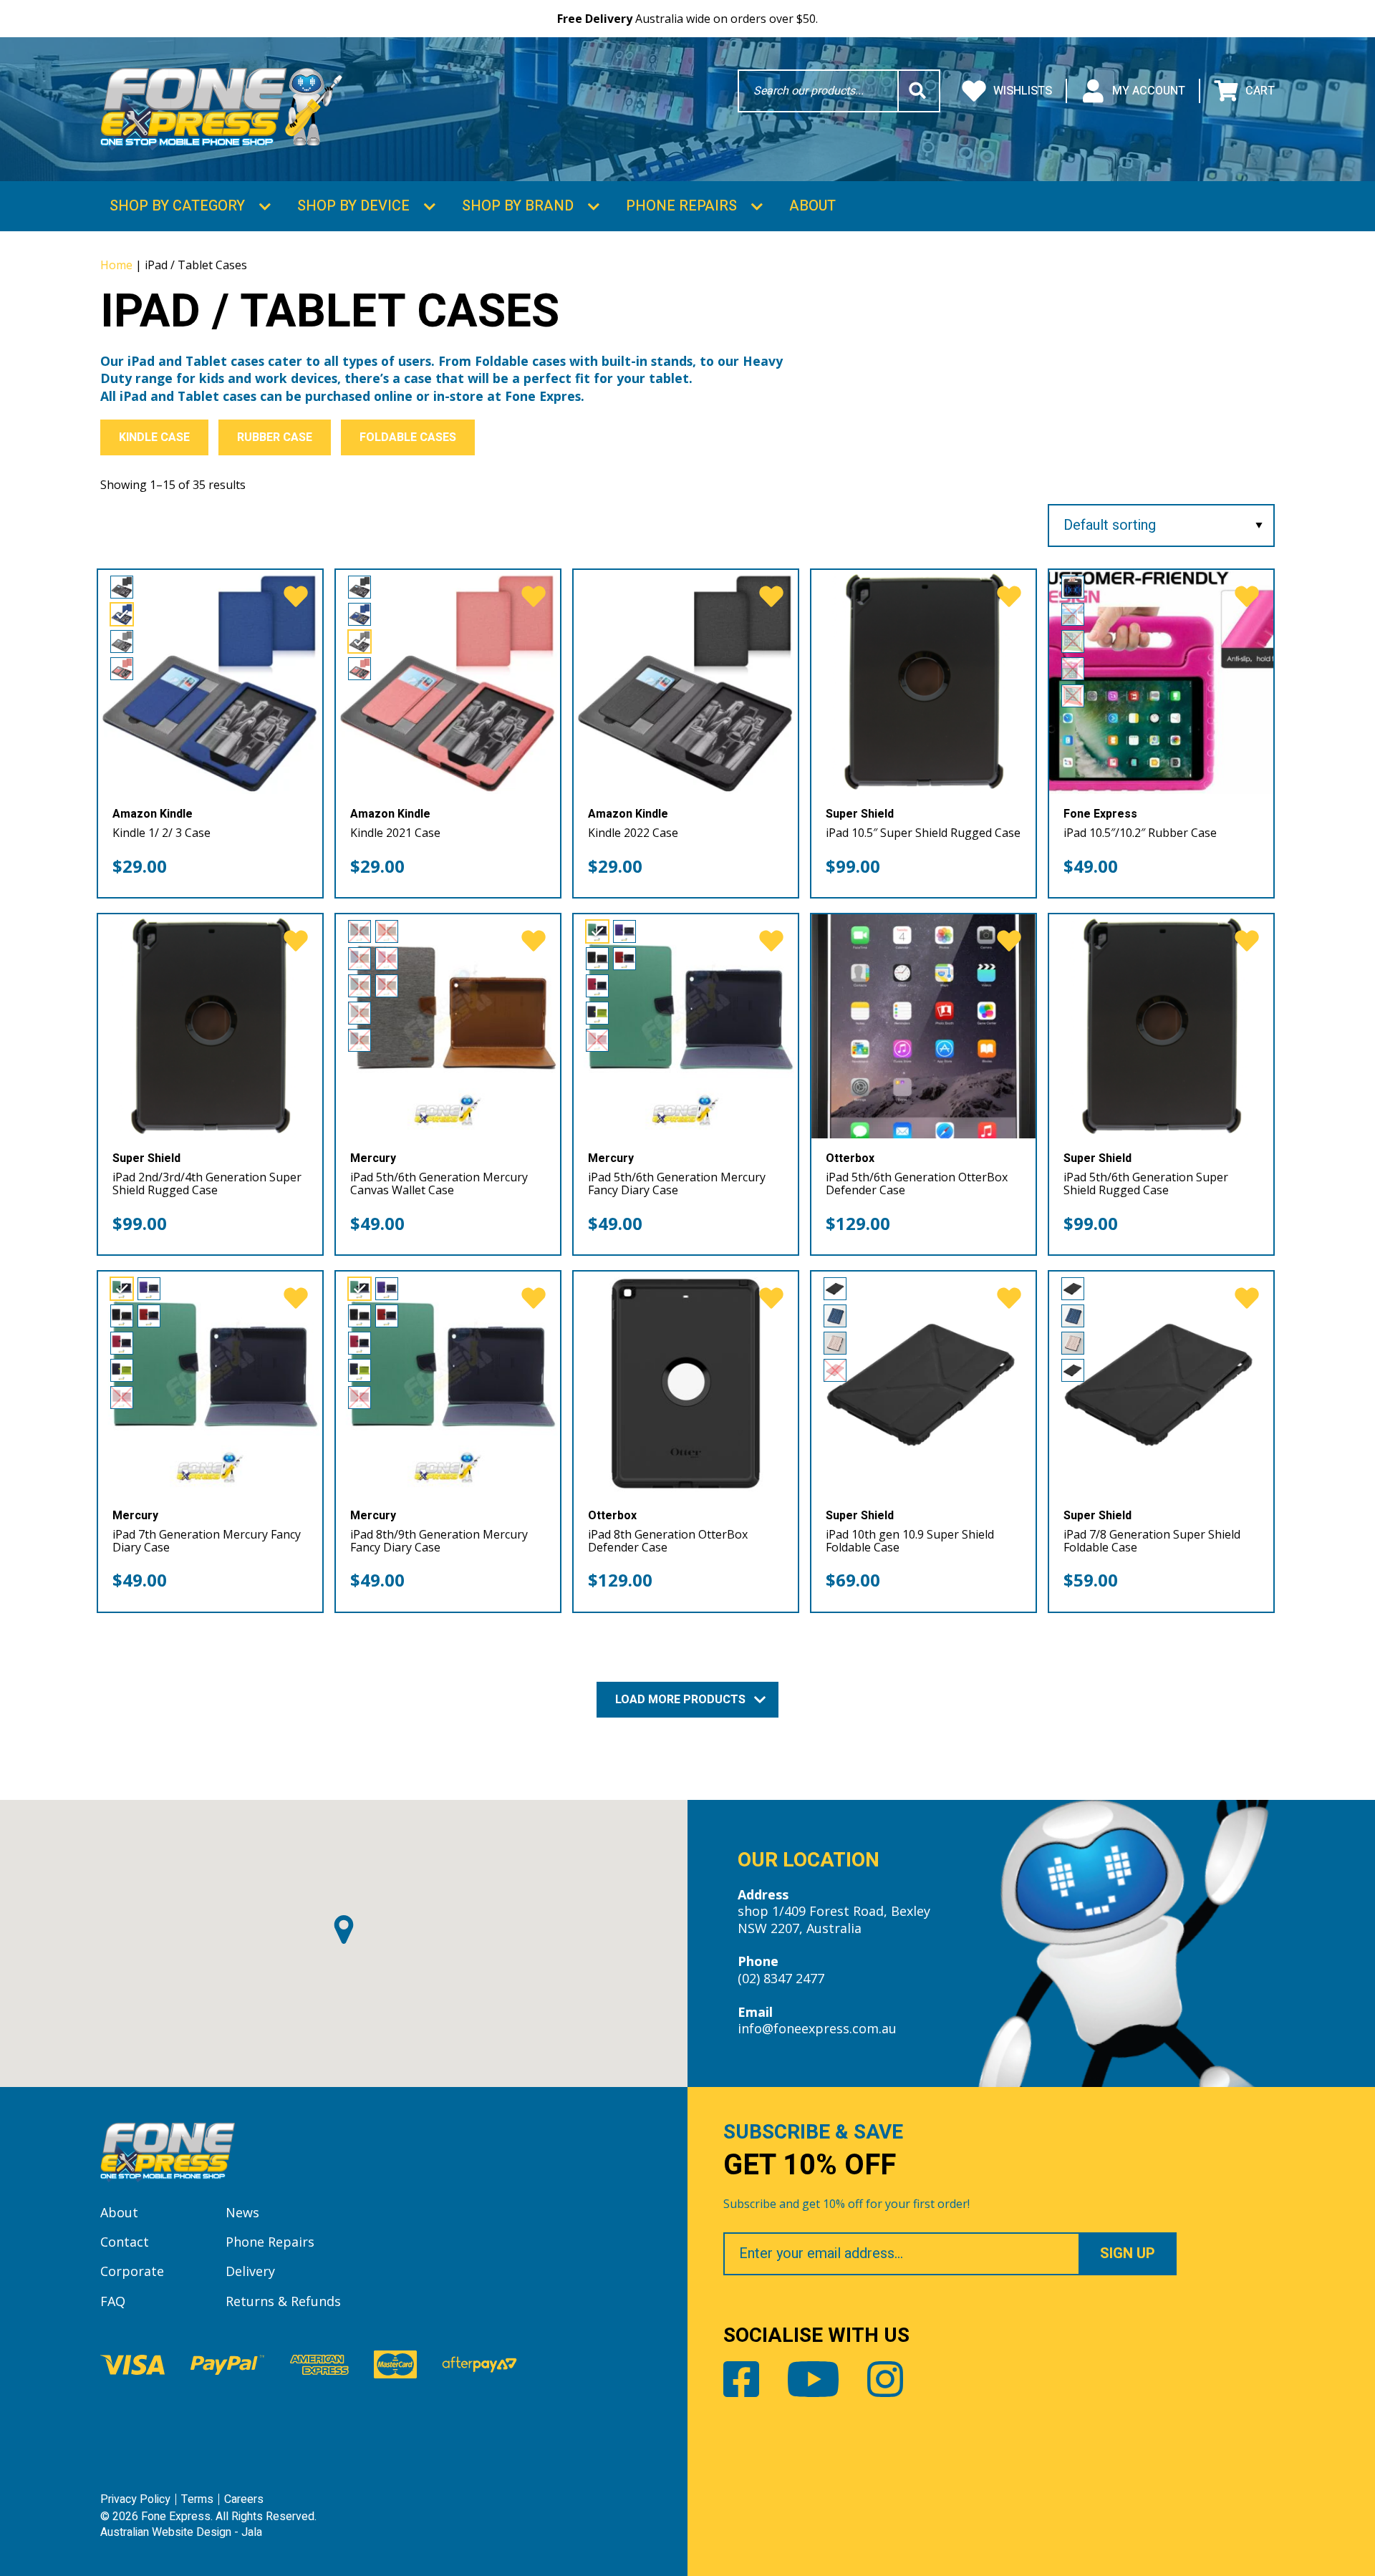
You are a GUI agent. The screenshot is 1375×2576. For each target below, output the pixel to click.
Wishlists (1023, 91)
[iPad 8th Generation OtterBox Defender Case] (686, 1384)
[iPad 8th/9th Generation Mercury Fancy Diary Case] (448, 1384)
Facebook (741, 2379)
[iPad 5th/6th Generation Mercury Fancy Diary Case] (686, 1026)
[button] (344, 1929)
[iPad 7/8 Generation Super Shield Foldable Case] (1161, 1384)
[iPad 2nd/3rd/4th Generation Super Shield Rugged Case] (210, 1026)
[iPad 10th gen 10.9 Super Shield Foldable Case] (923, 1384)
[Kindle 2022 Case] (686, 682)
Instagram (885, 2379)
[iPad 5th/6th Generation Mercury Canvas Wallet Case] (448, 1026)
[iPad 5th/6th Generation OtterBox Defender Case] (923, 1026)
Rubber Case (275, 437)
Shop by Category (177, 206)
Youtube (813, 2379)
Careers (244, 2499)
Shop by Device (353, 206)
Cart (1260, 91)
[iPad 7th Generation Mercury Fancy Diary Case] (210, 1384)
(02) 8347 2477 (781, 1978)
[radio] (122, 587)
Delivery (250, 2271)
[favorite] (296, 597)
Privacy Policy (135, 2499)
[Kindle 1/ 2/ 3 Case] (210, 682)
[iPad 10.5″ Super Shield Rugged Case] (923, 682)
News (242, 2212)
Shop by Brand (518, 206)
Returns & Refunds (283, 2301)
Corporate (132, 2271)
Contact (125, 2242)
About (812, 206)
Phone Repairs (681, 206)
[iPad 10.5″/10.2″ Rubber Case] (1161, 682)
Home (116, 265)
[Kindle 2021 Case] (448, 682)
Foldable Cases (408, 437)
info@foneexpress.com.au (817, 2028)
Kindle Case (154, 437)
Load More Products (682, 1700)
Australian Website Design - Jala (181, 2532)
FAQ (113, 2301)
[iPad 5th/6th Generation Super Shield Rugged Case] (1161, 1026)
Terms (197, 2499)
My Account (1149, 91)
